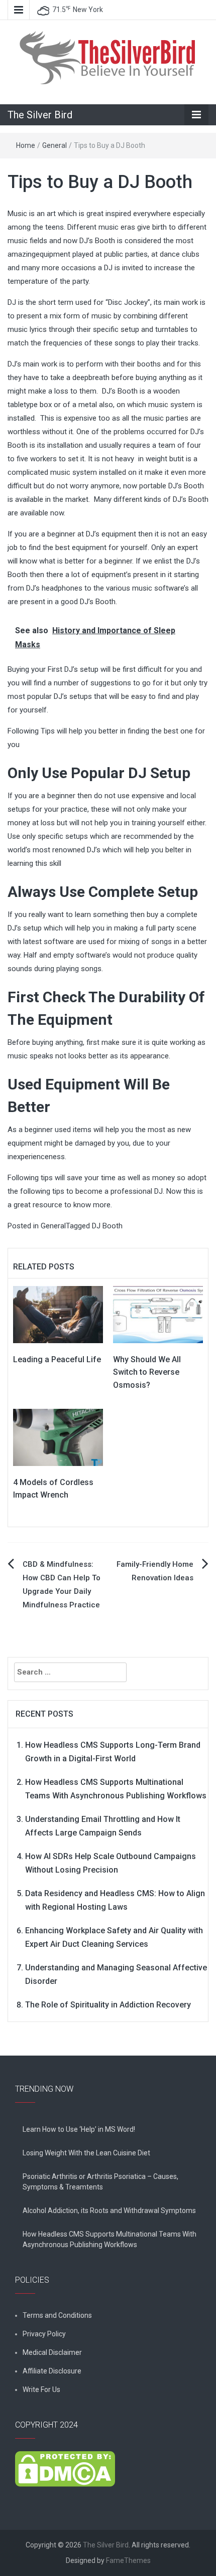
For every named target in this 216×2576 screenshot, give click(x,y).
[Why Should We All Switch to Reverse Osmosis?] (158, 1314)
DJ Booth (107, 1226)
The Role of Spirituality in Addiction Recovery (108, 2005)
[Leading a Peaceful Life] (58, 1314)
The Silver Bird (40, 115)
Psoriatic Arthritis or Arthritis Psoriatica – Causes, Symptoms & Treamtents (100, 2182)
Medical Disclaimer (52, 2352)
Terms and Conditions (57, 2315)
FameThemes (128, 2560)
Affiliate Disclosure (52, 2371)
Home (26, 145)
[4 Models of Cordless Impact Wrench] (58, 1437)
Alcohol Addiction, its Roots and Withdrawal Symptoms (109, 2211)
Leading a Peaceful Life (57, 1359)
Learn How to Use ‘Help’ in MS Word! (79, 2129)
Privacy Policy (44, 2334)
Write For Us (41, 2389)
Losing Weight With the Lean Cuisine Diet (86, 2153)
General (55, 145)
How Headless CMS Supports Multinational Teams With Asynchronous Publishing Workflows (110, 2239)
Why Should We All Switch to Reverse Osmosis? (147, 1372)
